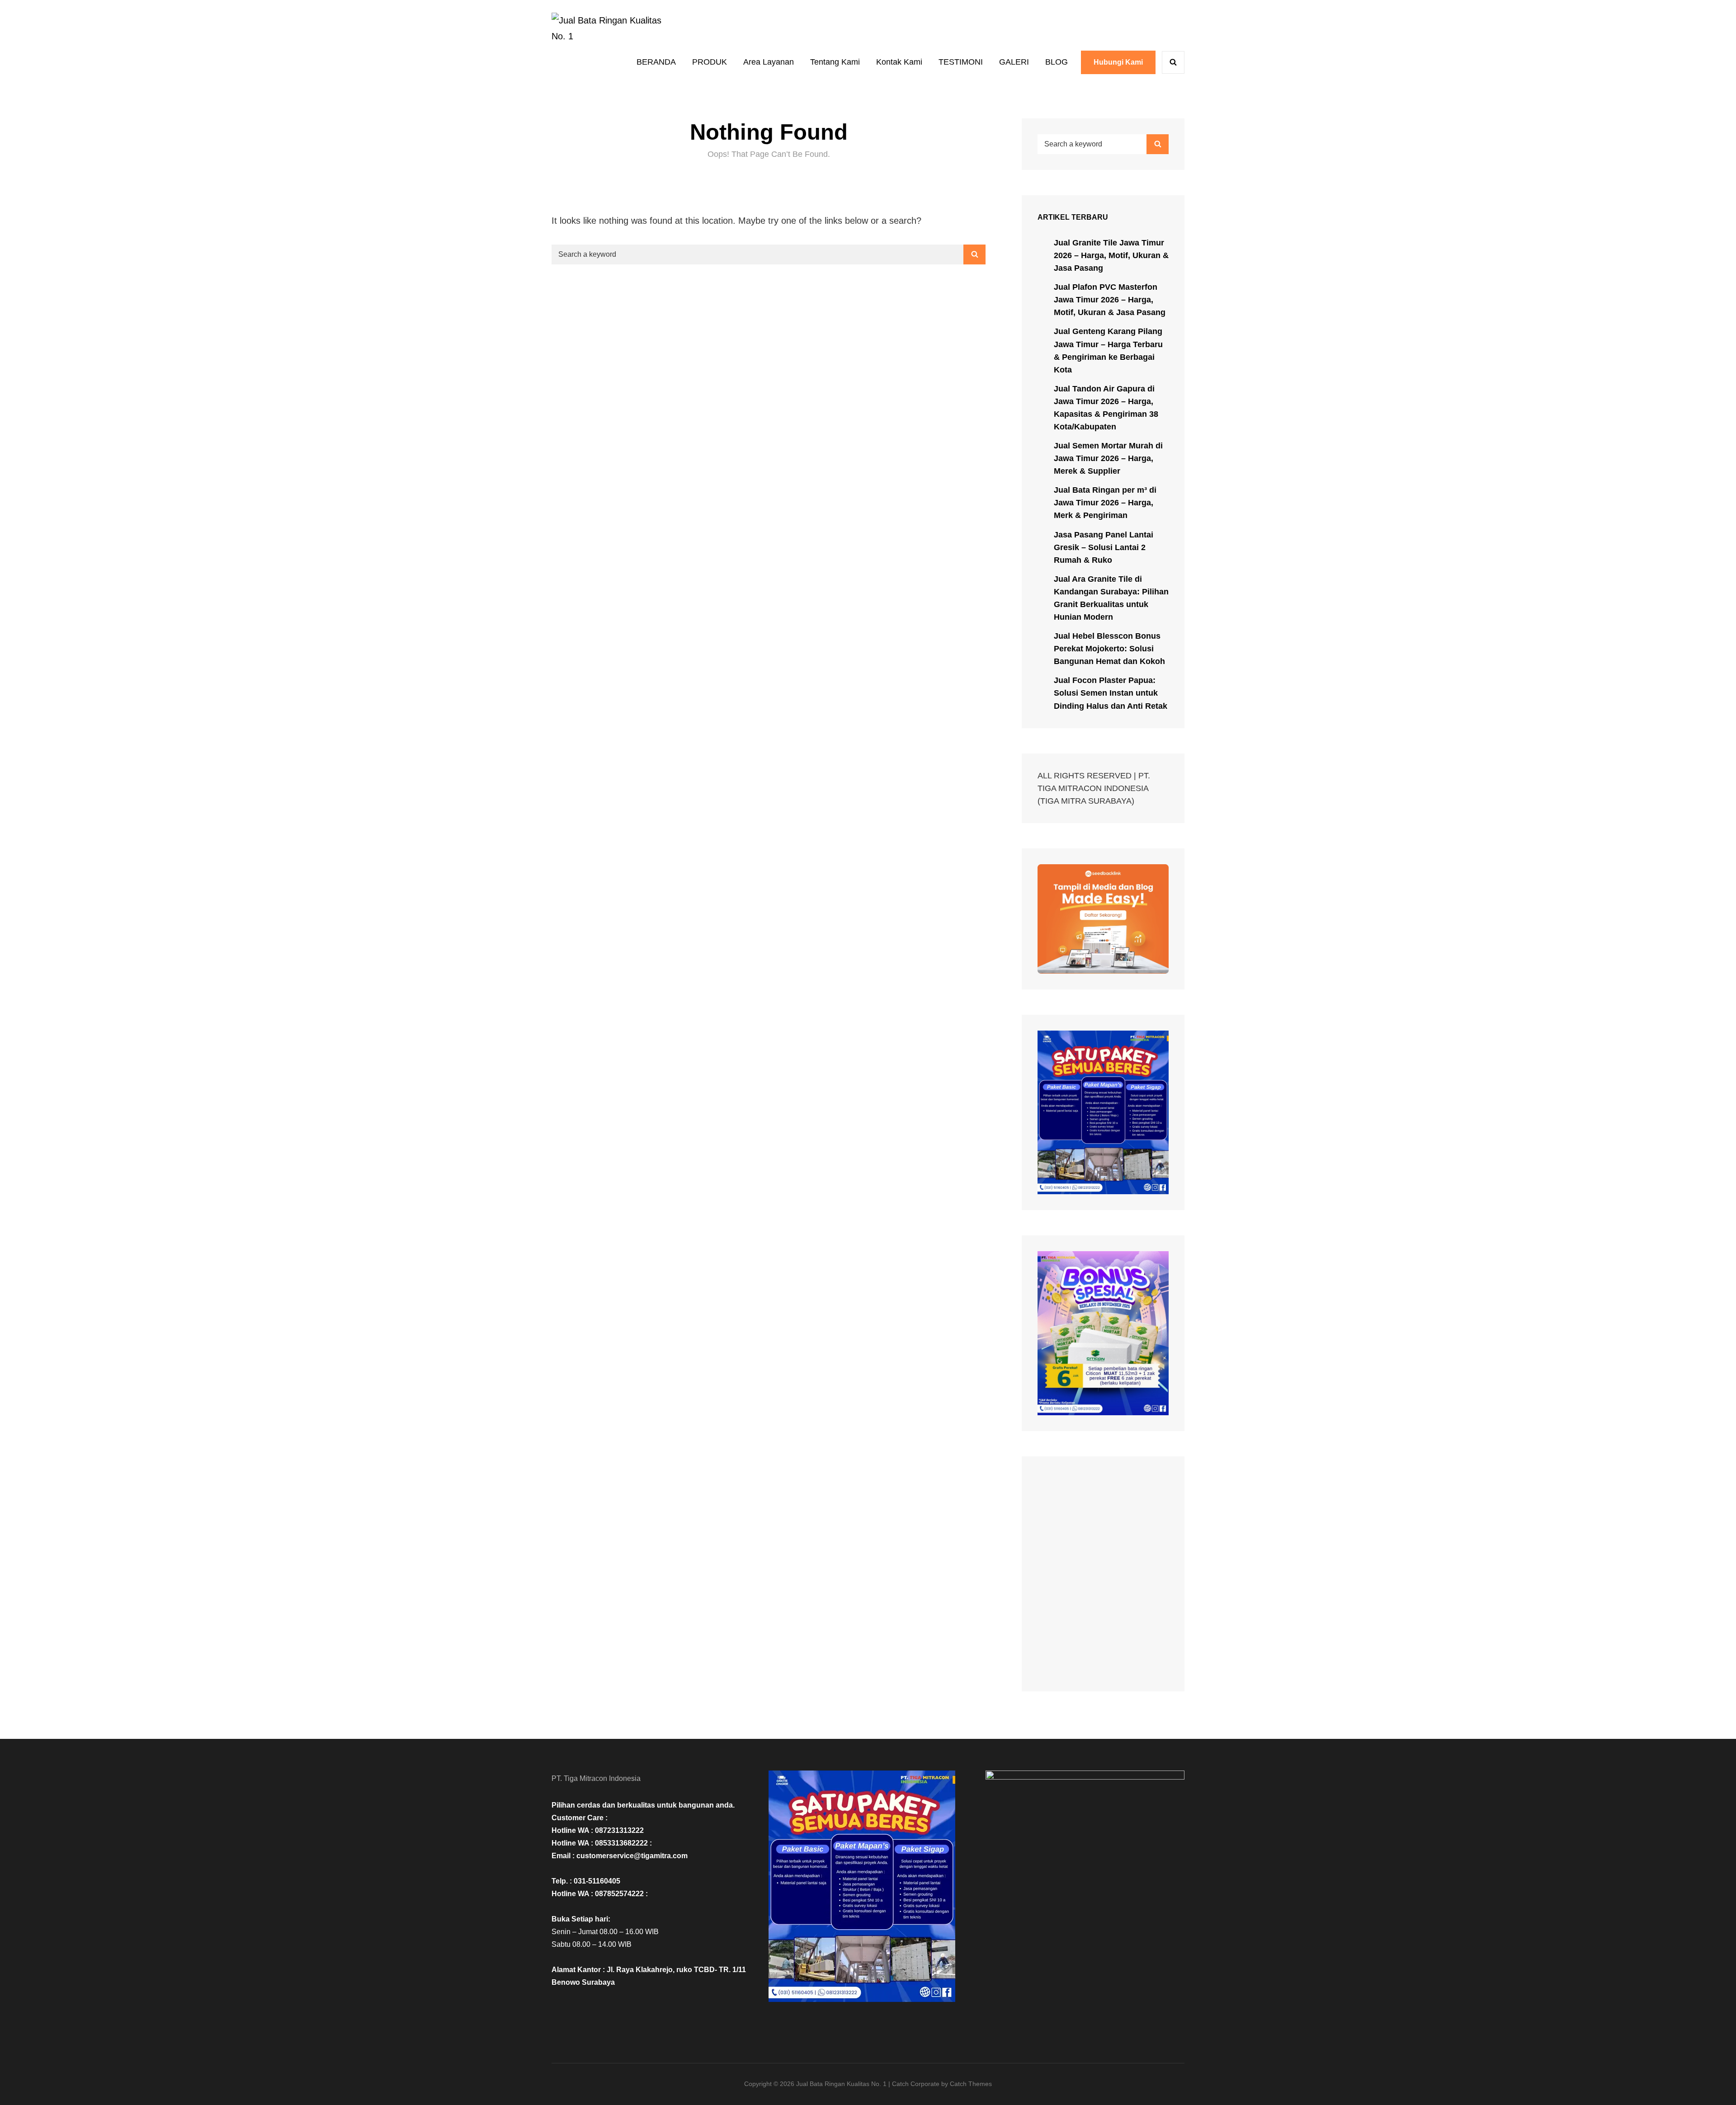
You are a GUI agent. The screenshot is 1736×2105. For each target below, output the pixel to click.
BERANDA (656, 62)
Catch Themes (971, 2084)
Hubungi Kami (1118, 62)
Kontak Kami (899, 62)
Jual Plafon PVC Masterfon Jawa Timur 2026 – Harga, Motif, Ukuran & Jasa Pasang (1110, 300)
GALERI (1014, 62)
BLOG (1057, 62)
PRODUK (710, 62)
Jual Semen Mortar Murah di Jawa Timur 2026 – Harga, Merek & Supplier (1108, 458)
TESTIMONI (961, 62)
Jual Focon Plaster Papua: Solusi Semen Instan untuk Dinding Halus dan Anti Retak (1111, 693)
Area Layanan (769, 62)
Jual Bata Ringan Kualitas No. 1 (841, 2084)
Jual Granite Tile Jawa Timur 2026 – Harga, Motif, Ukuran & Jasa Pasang (1111, 255)
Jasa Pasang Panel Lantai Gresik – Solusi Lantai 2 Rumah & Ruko (1104, 547)
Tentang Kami (835, 62)
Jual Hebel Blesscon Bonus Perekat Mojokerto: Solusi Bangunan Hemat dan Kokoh (1109, 649)
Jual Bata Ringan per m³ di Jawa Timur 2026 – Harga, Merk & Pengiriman (1105, 503)
